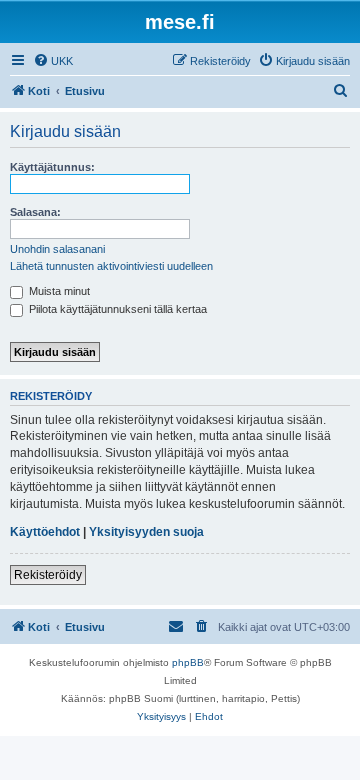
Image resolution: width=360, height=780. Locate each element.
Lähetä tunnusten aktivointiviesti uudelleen (111, 266)
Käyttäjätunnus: (52, 167)
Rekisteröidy (48, 575)
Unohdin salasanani (57, 249)
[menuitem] (53, 61)
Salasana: (35, 212)
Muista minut (58, 291)
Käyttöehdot (45, 532)
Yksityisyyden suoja (146, 532)
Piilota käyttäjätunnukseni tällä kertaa (116, 309)
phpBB (188, 662)
